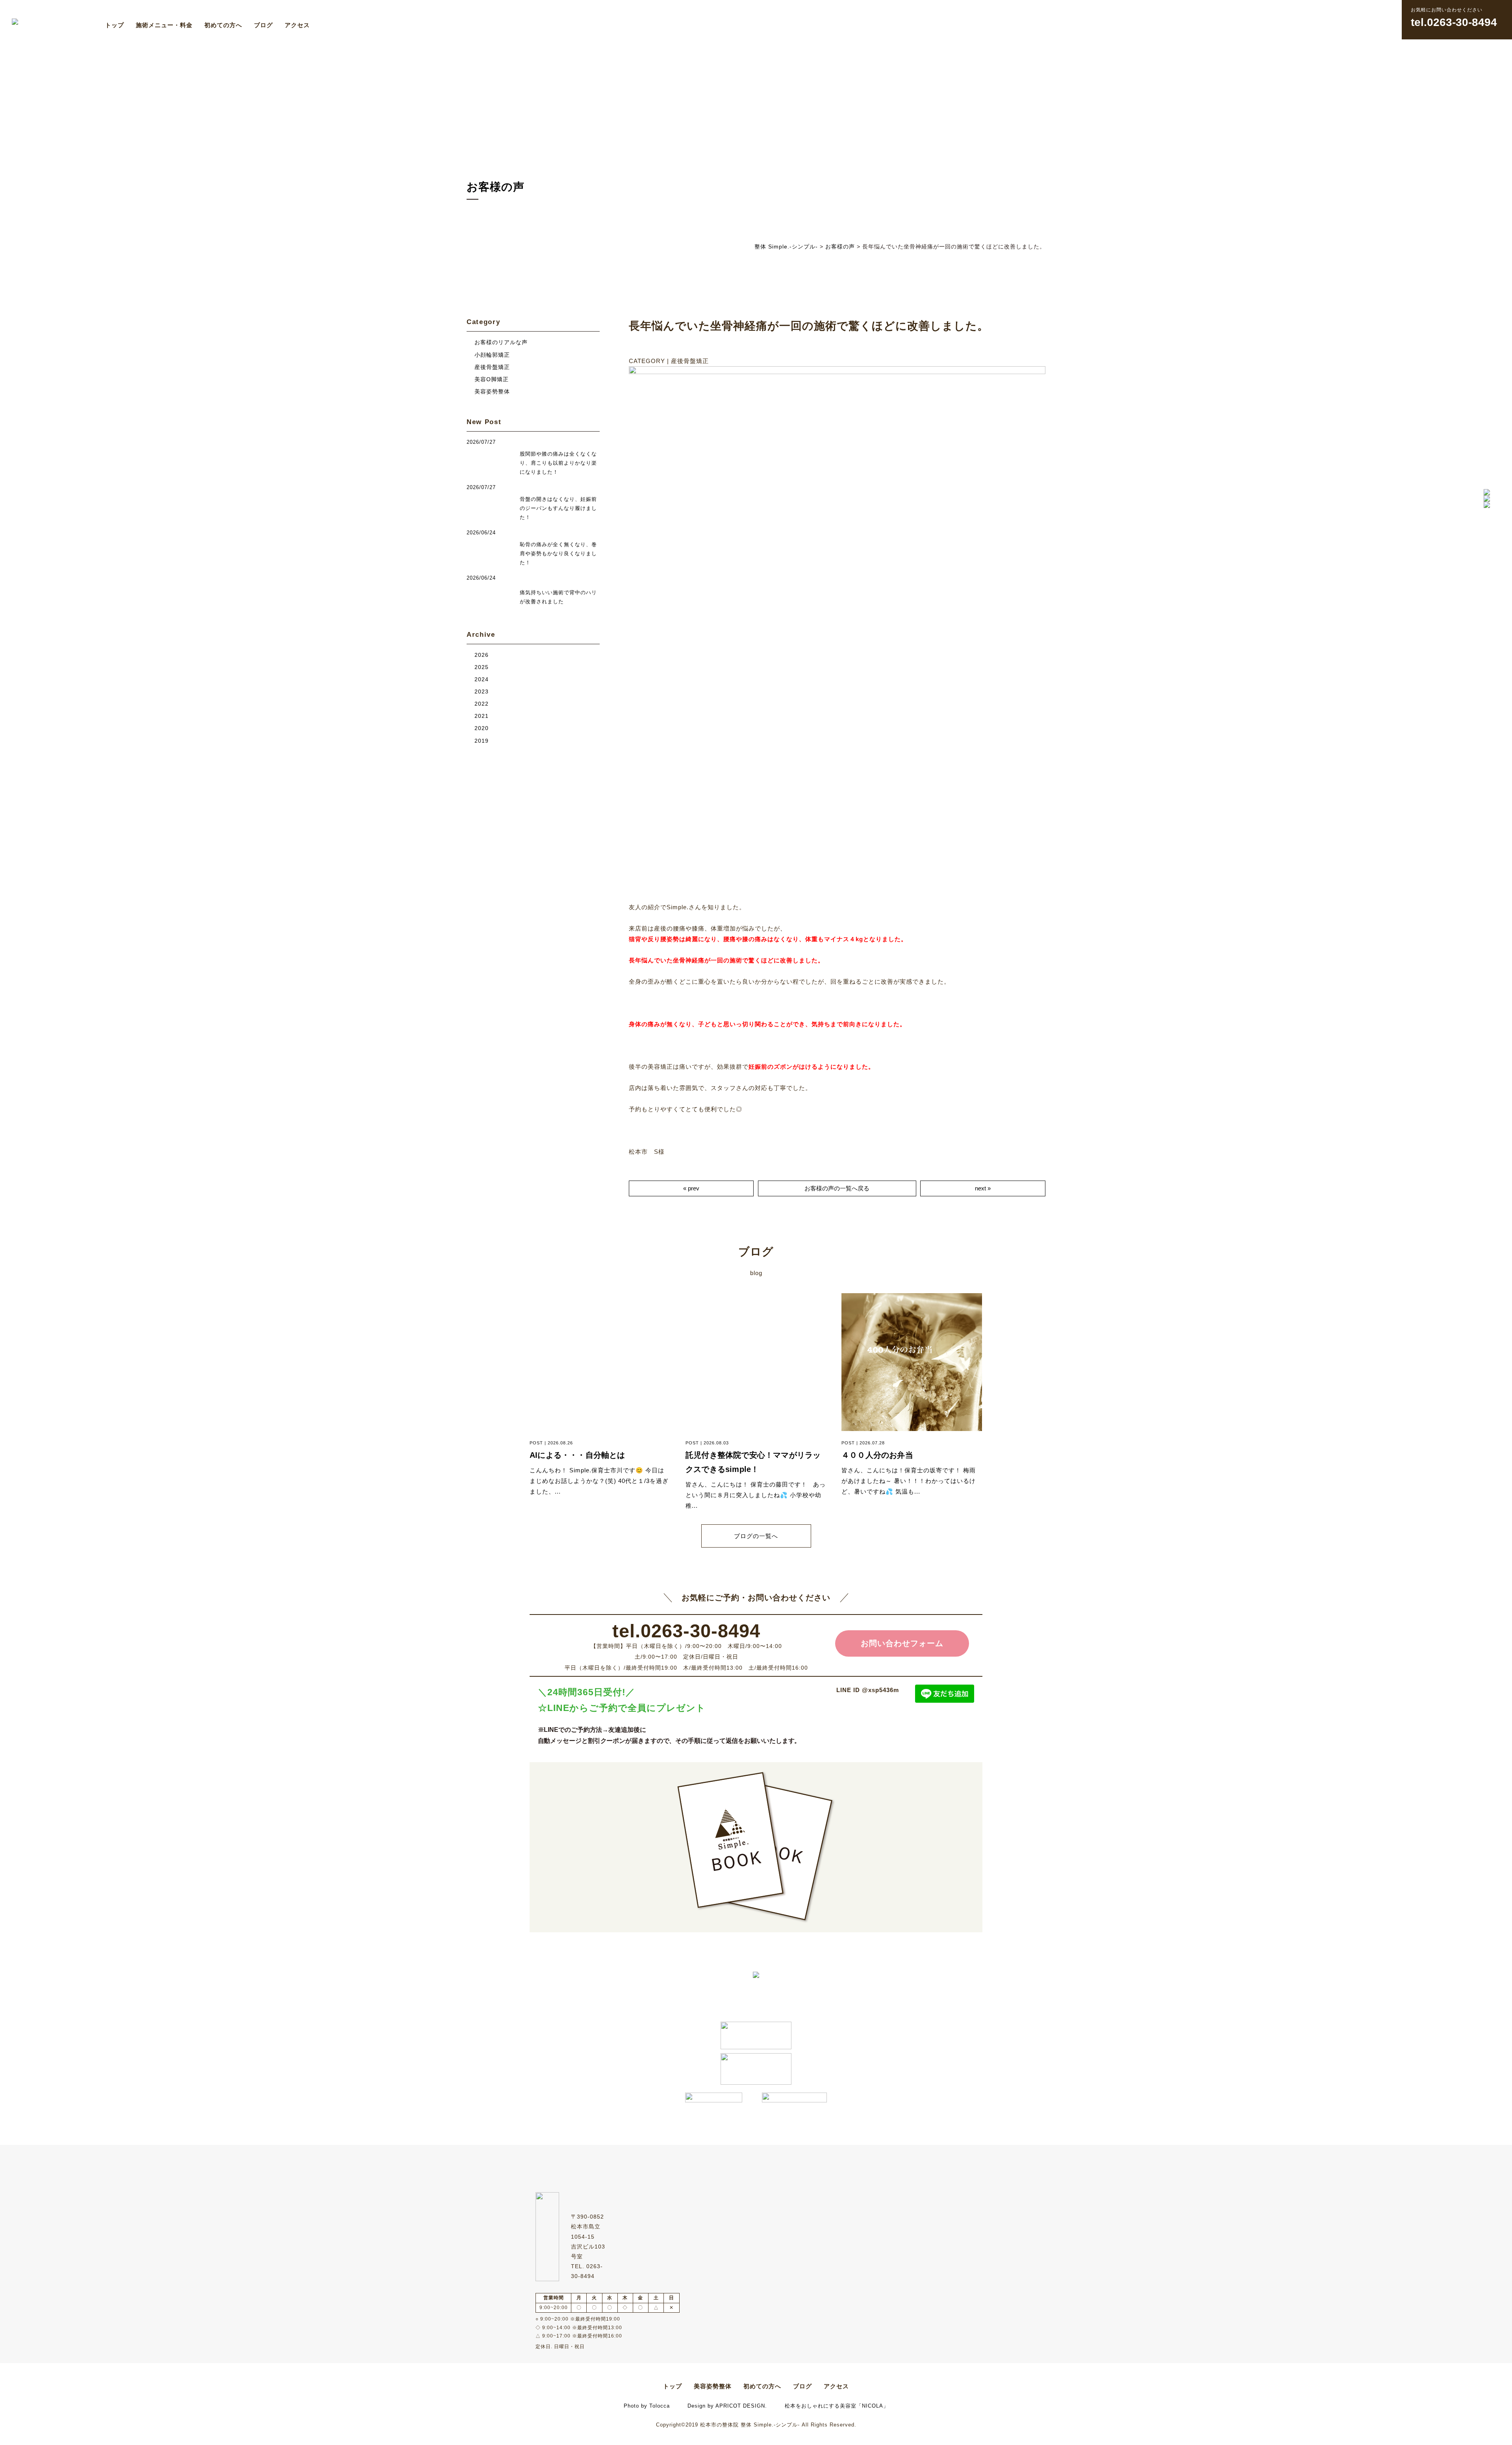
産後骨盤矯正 (492, 367)
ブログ (263, 25)
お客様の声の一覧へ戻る (837, 1188)
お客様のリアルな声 (501, 342)
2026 (482, 655)
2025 (482, 667)
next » (983, 1188)
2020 (482, 728)
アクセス (297, 25)
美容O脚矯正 (492, 379)
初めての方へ (223, 25)
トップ (115, 25)
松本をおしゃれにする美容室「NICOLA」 (837, 2406)
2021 (482, 716)
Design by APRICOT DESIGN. (727, 2406)
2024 (482, 679)
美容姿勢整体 (492, 392)
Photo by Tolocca (647, 2406)
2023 (482, 692)
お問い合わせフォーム (902, 1643)
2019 (482, 741)
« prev (691, 1188)
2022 (482, 704)
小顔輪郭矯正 (492, 355)
